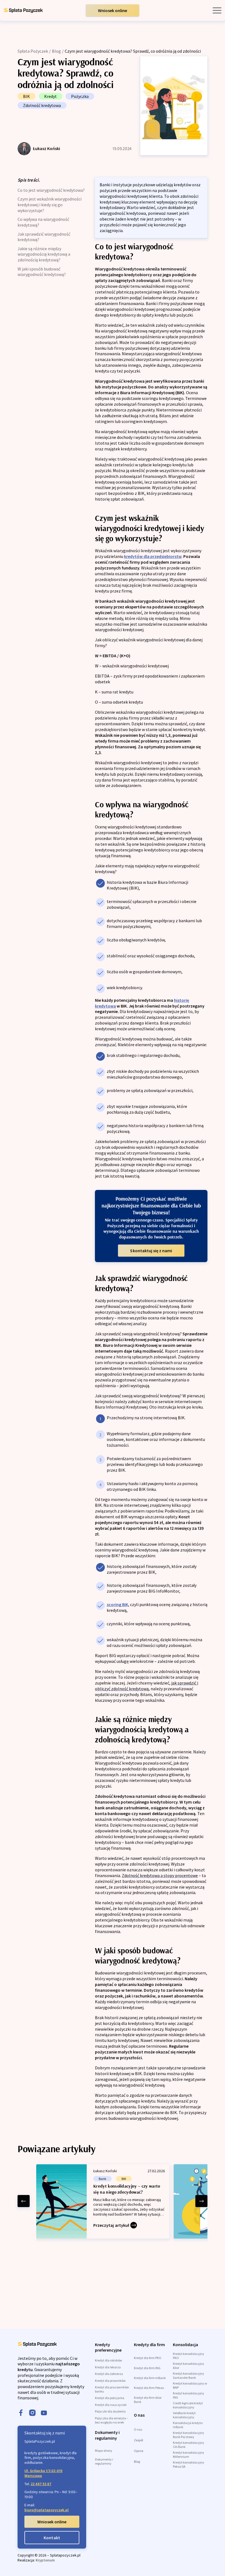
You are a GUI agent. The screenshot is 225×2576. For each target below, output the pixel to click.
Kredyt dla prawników (110, 2381)
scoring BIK (117, 1604)
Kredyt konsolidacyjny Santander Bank (189, 2375)
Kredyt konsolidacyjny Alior (189, 2366)
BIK (26, 96)
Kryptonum (45, 2560)
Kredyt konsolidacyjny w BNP (190, 2385)
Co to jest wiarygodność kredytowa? (51, 190)
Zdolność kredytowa (42, 105)
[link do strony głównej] (23, 10)
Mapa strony (104, 2451)
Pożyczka (80, 96)
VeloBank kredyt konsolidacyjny (184, 2415)
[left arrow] (24, 2201)
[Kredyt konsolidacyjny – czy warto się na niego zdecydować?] (103, 2201)
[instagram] (32, 2413)
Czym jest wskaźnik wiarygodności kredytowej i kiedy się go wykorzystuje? (50, 204)
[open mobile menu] (217, 10)
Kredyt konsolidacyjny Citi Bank (189, 2445)
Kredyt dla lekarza (108, 2367)
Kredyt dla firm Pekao (149, 2388)
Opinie (139, 2451)
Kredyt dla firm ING (147, 2368)
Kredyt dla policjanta (110, 2398)
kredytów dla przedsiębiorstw (153, 556)
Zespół (138, 2440)
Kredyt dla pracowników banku (112, 2389)
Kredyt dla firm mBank (150, 2378)
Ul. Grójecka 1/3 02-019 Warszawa (43, 2473)
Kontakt (52, 2538)
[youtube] (44, 2413)
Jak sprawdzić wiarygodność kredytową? (44, 237)
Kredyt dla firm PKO (148, 2358)
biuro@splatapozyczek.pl (47, 2510)
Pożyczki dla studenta (110, 2411)
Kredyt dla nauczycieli (111, 2405)
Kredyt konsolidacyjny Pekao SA (189, 2464)
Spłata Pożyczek (33, 51)
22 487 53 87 (41, 2484)
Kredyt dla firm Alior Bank (148, 2400)
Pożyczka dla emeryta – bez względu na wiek (112, 2420)
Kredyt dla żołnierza (109, 2374)
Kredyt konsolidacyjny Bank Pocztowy (189, 2435)
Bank (102, 2179)
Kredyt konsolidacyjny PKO (189, 2356)
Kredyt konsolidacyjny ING (189, 2395)
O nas (138, 2429)
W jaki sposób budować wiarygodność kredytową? (42, 272)
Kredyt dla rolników (109, 2360)
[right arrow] (201, 2201)
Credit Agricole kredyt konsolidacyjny (188, 2405)
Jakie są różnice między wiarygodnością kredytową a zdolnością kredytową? (44, 254)
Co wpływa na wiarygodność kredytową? (43, 222)
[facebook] (21, 2413)
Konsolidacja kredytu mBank (188, 2425)
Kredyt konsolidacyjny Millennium (189, 2454)
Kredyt (50, 96)
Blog (56, 51)
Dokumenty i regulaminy (104, 2461)
